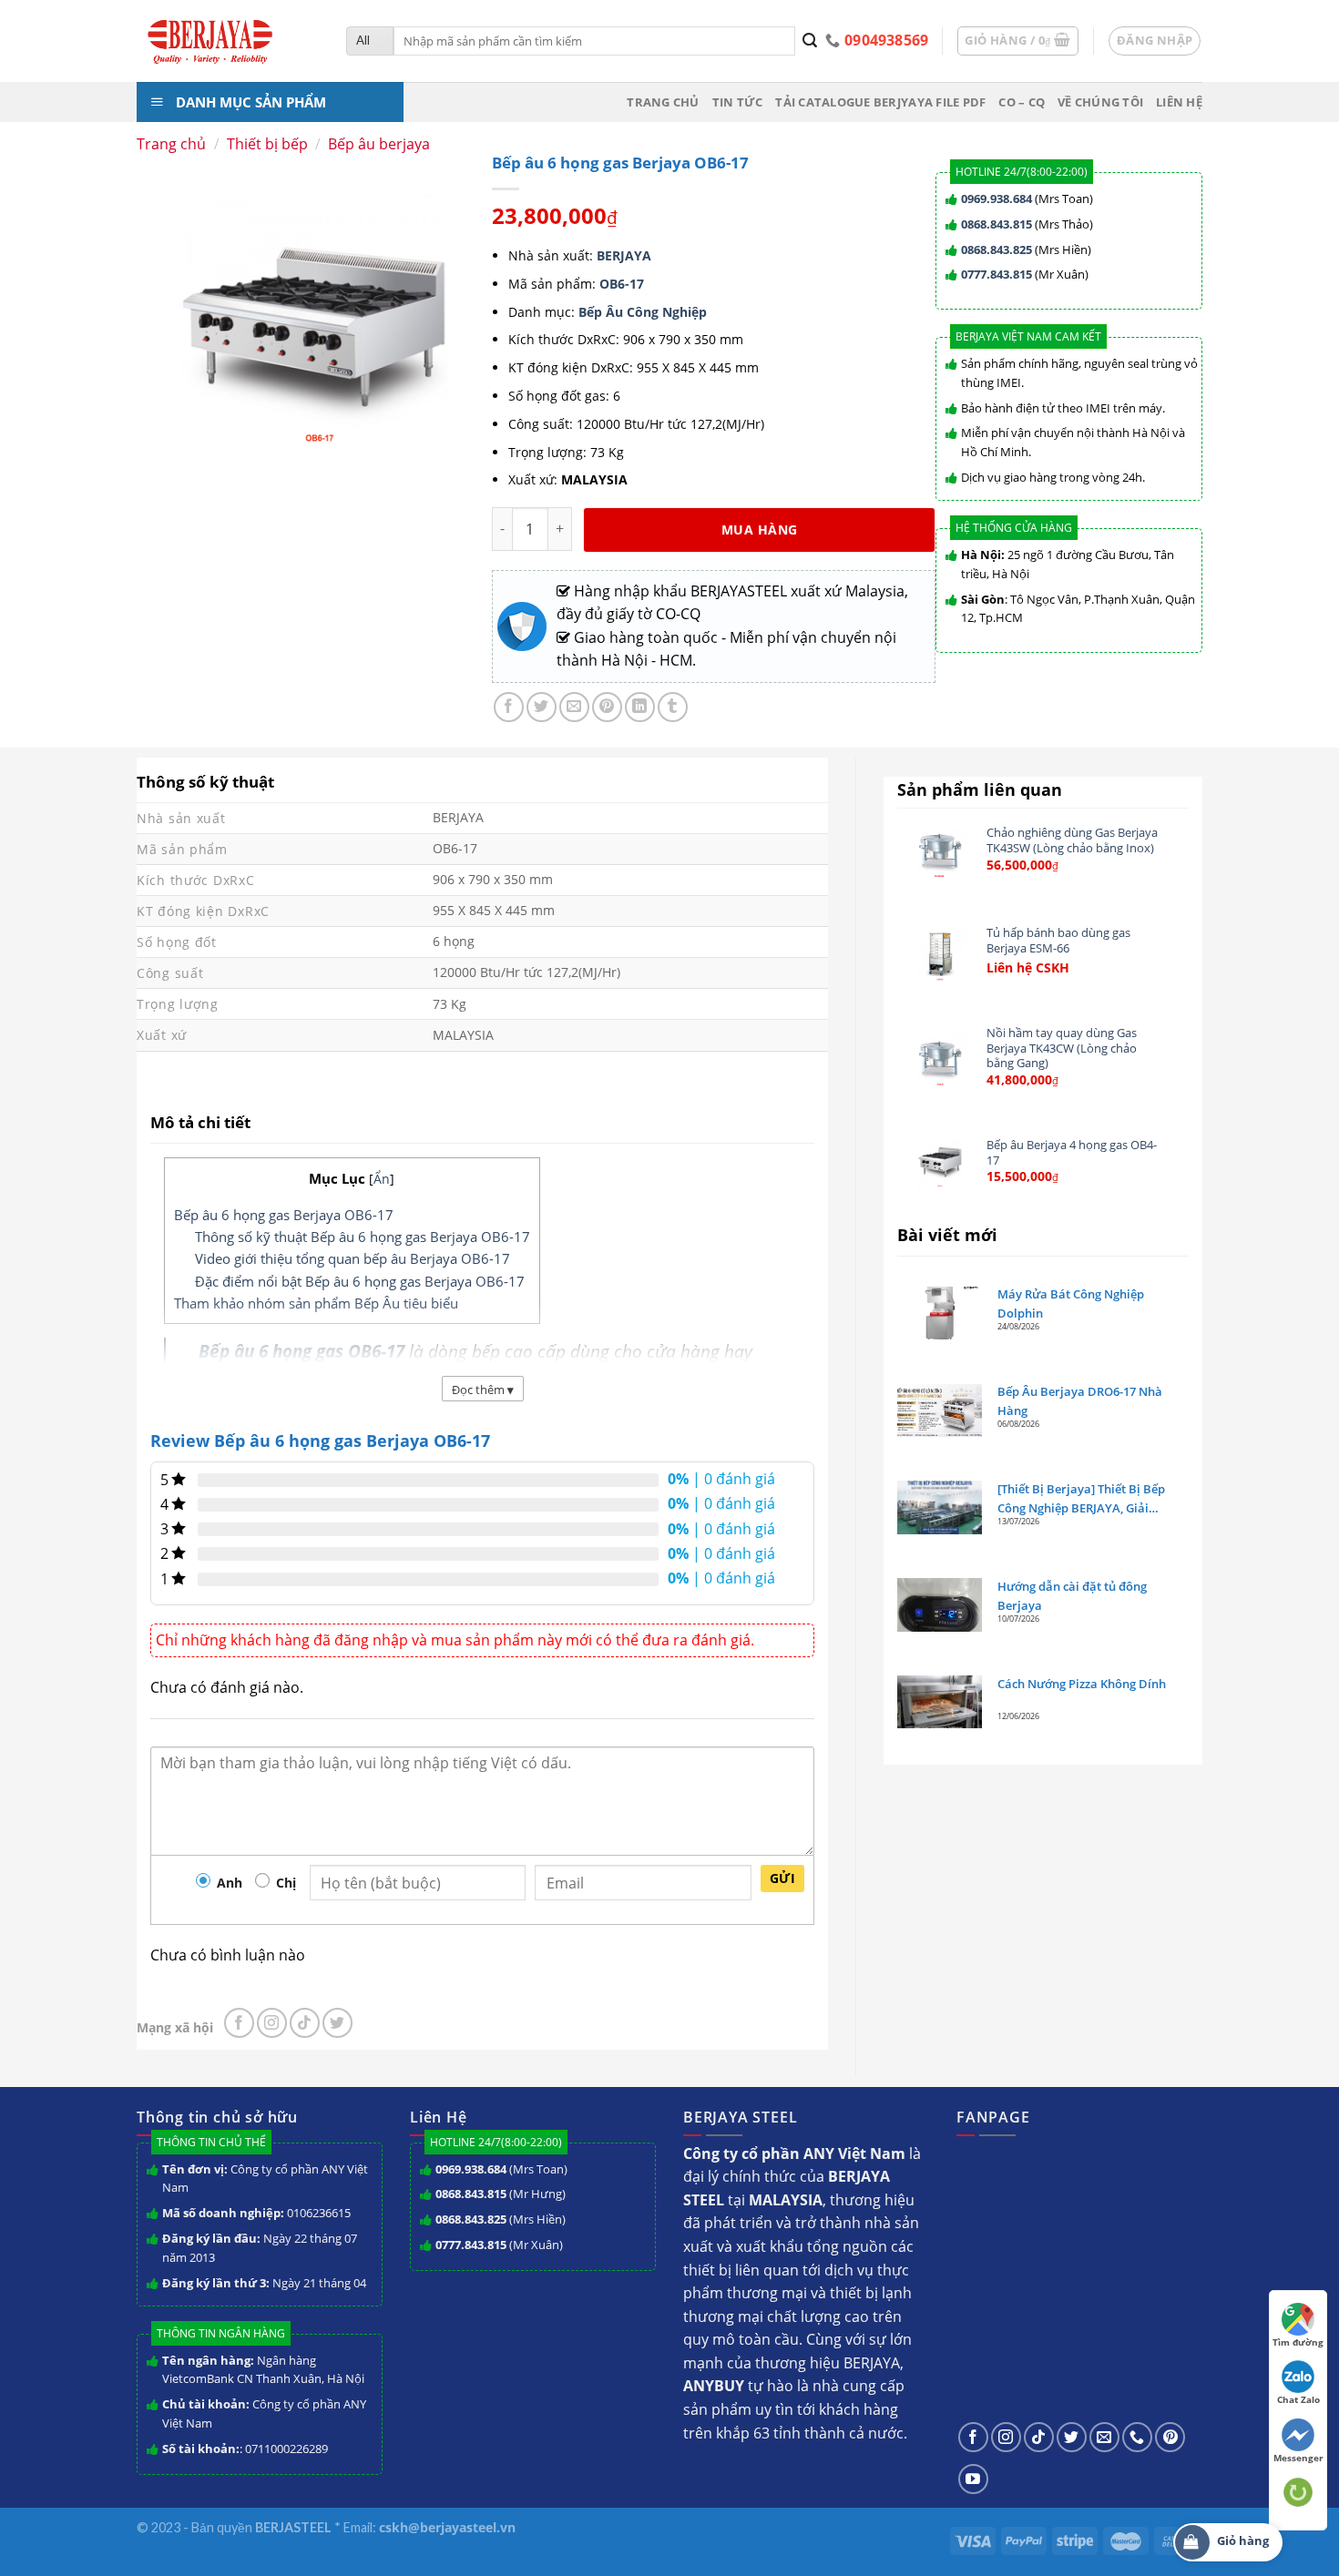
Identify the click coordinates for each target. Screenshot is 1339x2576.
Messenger (1298, 2458)
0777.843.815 (997, 274)
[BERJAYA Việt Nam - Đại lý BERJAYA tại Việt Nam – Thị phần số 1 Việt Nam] (228, 41)
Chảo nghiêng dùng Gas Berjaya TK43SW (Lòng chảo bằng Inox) (1072, 840)
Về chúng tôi (1100, 102)
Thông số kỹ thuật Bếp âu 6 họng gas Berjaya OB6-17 (363, 1237)
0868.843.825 (997, 249)
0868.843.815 (997, 224)
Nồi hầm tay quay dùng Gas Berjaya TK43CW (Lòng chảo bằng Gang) (1062, 1048)
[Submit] (810, 41)
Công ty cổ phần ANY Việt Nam (265, 2179)
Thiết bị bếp (267, 144)
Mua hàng (759, 529)
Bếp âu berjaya (379, 144)
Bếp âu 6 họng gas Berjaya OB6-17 (284, 1215)
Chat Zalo (1298, 2399)
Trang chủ (663, 102)
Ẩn (382, 1179)
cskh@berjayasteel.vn (447, 2527)
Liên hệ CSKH (1028, 968)
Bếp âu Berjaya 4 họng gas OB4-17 (1072, 1152)
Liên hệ (1179, 102)
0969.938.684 (997, 199)
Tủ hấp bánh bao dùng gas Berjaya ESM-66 (1058, 940)
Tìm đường (1298, 2342)
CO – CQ (1022, 102)
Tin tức (738, 102)
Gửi (782, 1878)
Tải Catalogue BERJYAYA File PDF (880, 102)
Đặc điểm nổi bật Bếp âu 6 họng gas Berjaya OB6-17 (360, 1281)
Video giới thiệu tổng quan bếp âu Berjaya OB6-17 (353, 1258)
